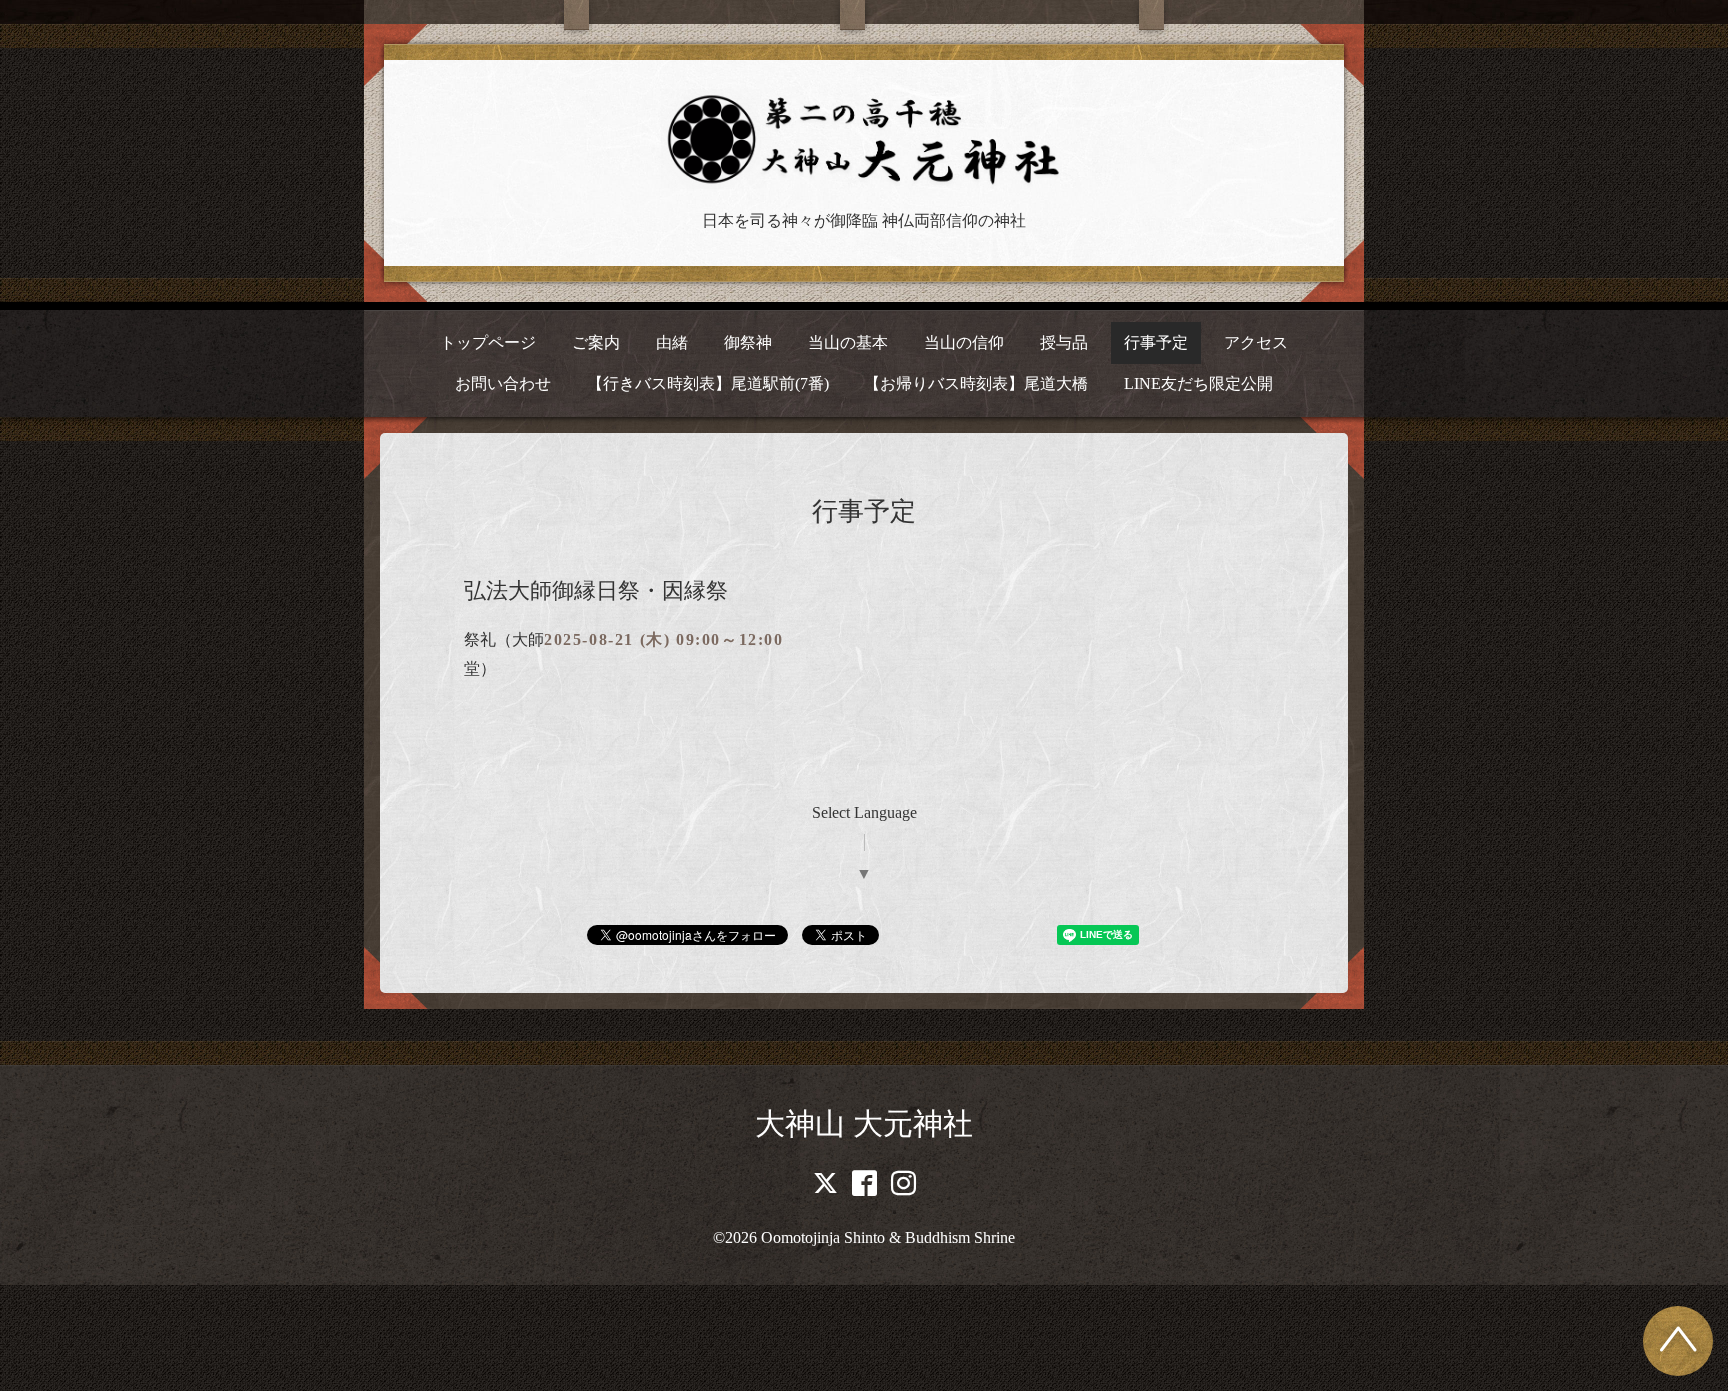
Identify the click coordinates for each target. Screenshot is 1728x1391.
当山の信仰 (964, 342)
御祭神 (748, 342)
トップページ (488, 342)
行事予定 (1156, 342)
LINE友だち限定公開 (1198, 383)
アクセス (1256, 342)
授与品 (1064, 342)
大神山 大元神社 (864, 1123)
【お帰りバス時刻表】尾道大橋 (976, 383)
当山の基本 (848, 342)
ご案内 (596, 342)
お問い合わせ (503, 383)
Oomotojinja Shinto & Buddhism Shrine (888, 1237)
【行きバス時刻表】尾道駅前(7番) (708, 383)
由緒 (672, 342)
